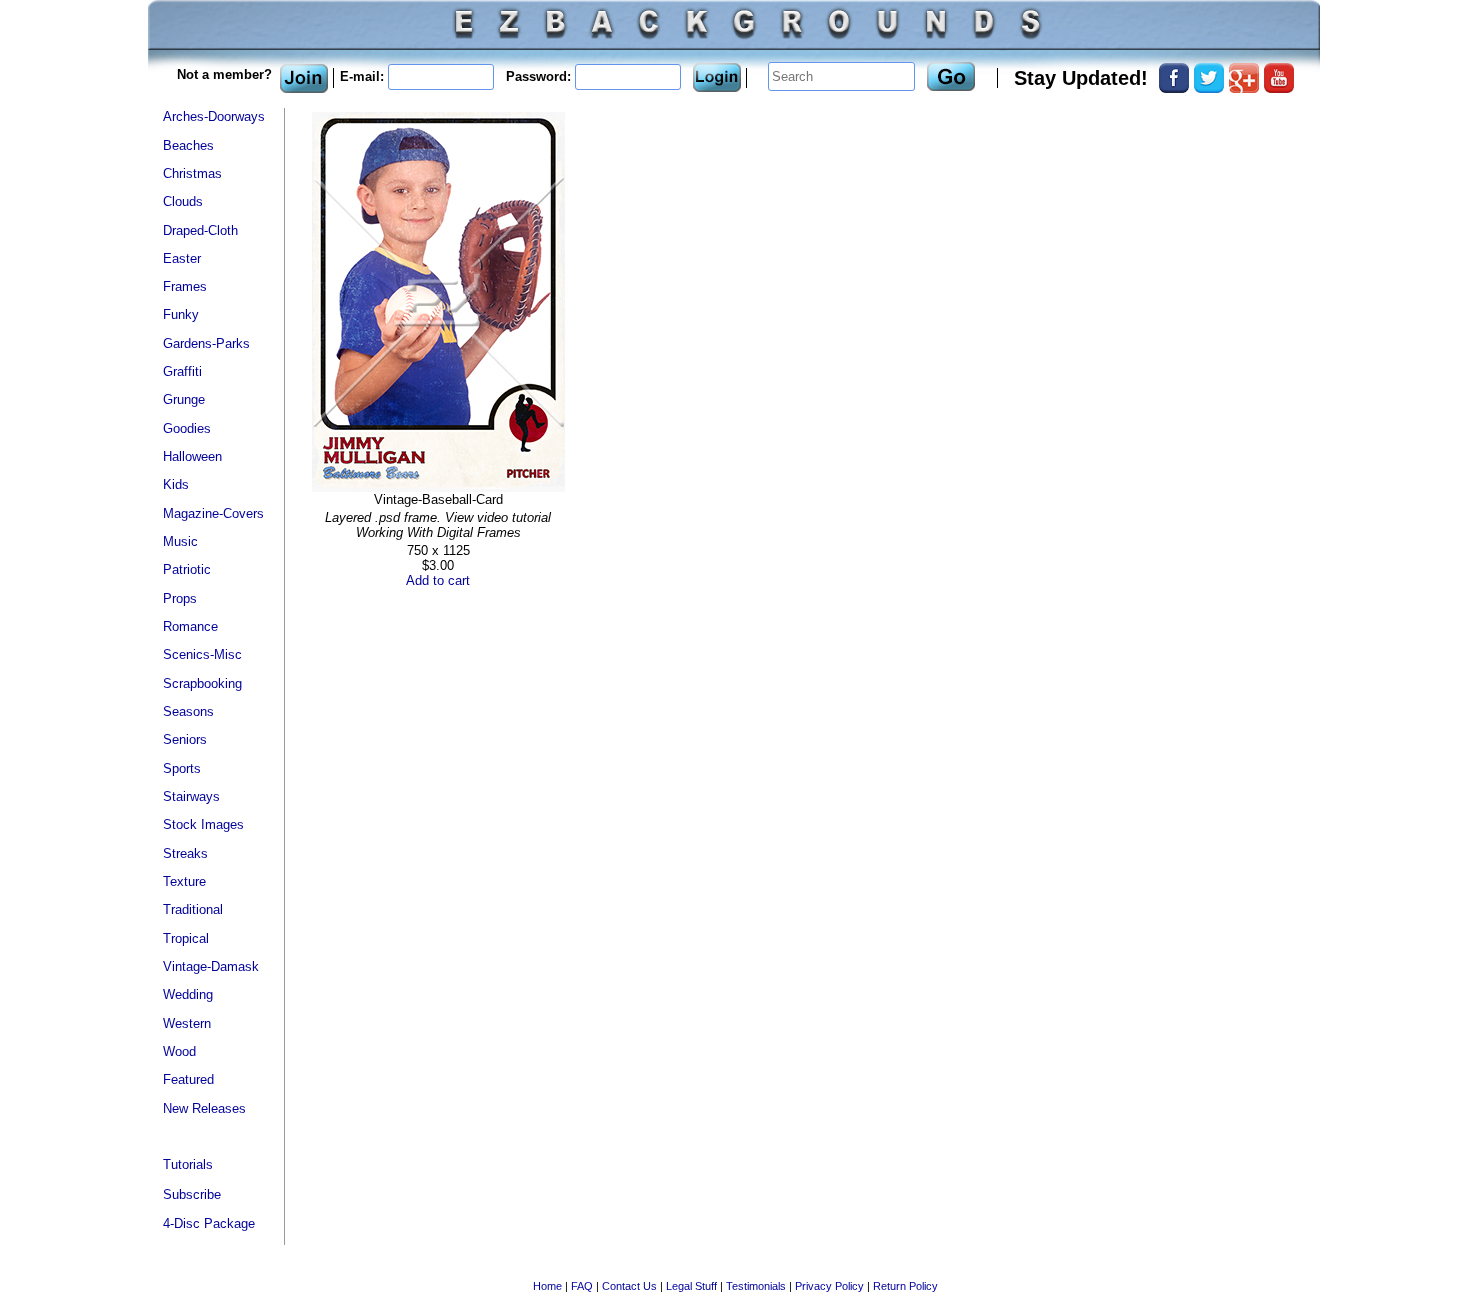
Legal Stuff (691, 1286)
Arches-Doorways (214, 116)
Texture (184, 881)
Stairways (191, 796)
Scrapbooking (202, 683)
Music (180, 541)
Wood (179, 1051)
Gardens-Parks (206, 343)
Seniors (185, 739)
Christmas (192, 173)
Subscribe (192, 1194)
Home (547, 1286)
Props (180, 598)
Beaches (188, 145)
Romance (190, 626)
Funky (181, 314)
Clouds (183, 201)
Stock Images (203, 824)
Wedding (188, 994)
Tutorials (188, 1164)
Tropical (186, 938)
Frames (185, 286)
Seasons (188, 711)
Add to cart (438, 580)
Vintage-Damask (211, 966)
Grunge (184, 399)
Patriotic (187, 569)
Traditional (193, 909)
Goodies (187, 428)
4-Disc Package (209, 1223)
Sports (182, 768)
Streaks (185, 853)
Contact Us (629, 1286)
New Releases (204, 1108)
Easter (182, 258)
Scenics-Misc (202, 654)
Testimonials (756, 1286)
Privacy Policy (829, 1286)
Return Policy (905, 1286)
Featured (188, 1079)
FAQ (582, 1286)
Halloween (192, 456)
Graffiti (182, 371)
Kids (176, 484)
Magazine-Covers (213, 513)
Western (187, 1023)
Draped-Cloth (200, 230)
